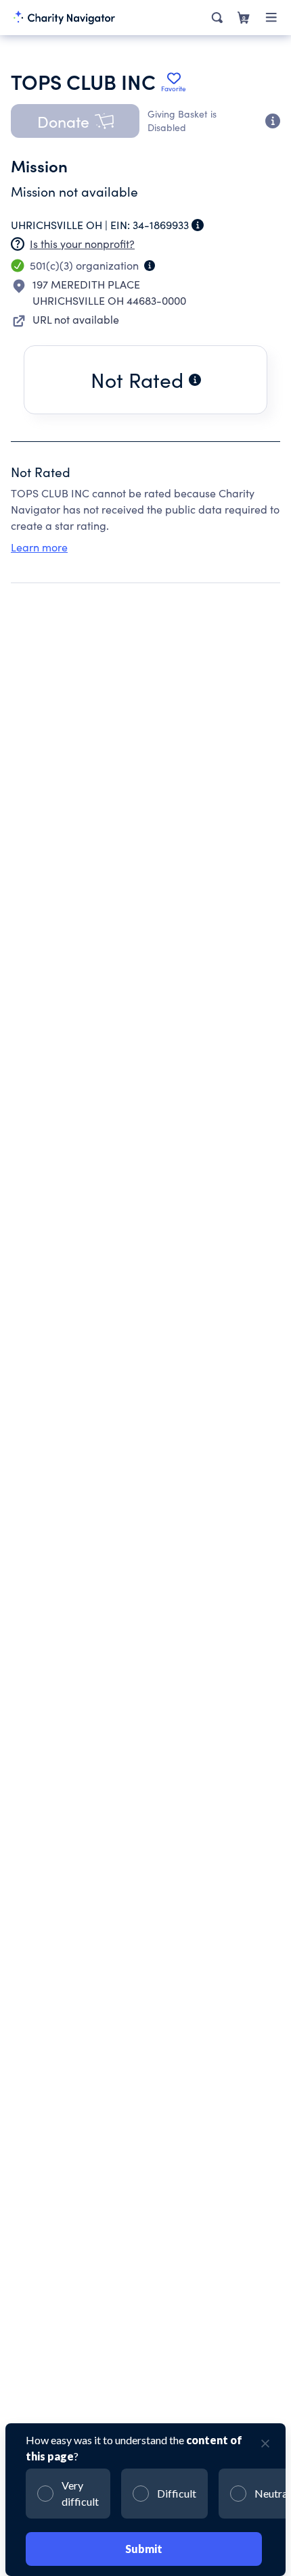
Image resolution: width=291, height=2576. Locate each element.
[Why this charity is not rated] (195, 380)
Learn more (39, 547)
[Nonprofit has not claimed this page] (18, 244)
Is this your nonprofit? (82, 244)
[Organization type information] (150, 266)
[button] (75, 121)
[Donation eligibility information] (273, 121)
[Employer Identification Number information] (198, 225)
